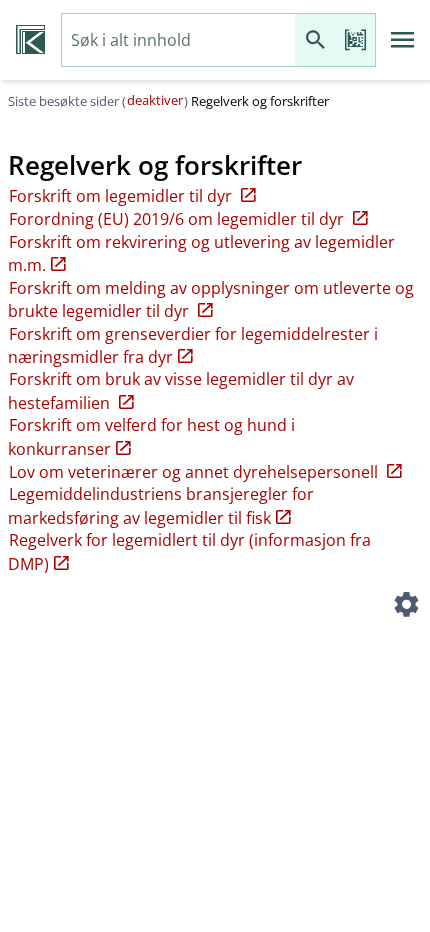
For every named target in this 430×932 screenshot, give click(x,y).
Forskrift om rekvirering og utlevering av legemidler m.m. (201, 253)
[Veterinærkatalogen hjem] (30, 40)
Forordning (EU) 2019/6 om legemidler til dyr (178, 219)
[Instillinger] (406, 607)
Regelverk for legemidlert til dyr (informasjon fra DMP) (189, 551)
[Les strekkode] (355, 40)
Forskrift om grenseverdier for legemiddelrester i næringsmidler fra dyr (193, 345)
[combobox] (178, 40)
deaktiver (155, 100)
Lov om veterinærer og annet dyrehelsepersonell (195, 472)
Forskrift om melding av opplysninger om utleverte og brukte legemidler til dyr (211, 299)
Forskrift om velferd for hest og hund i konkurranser (151, 436)
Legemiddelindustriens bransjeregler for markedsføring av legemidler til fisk (161, 505)
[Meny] (403, 40)
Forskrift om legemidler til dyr (122, 196)
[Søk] (315, 40)
